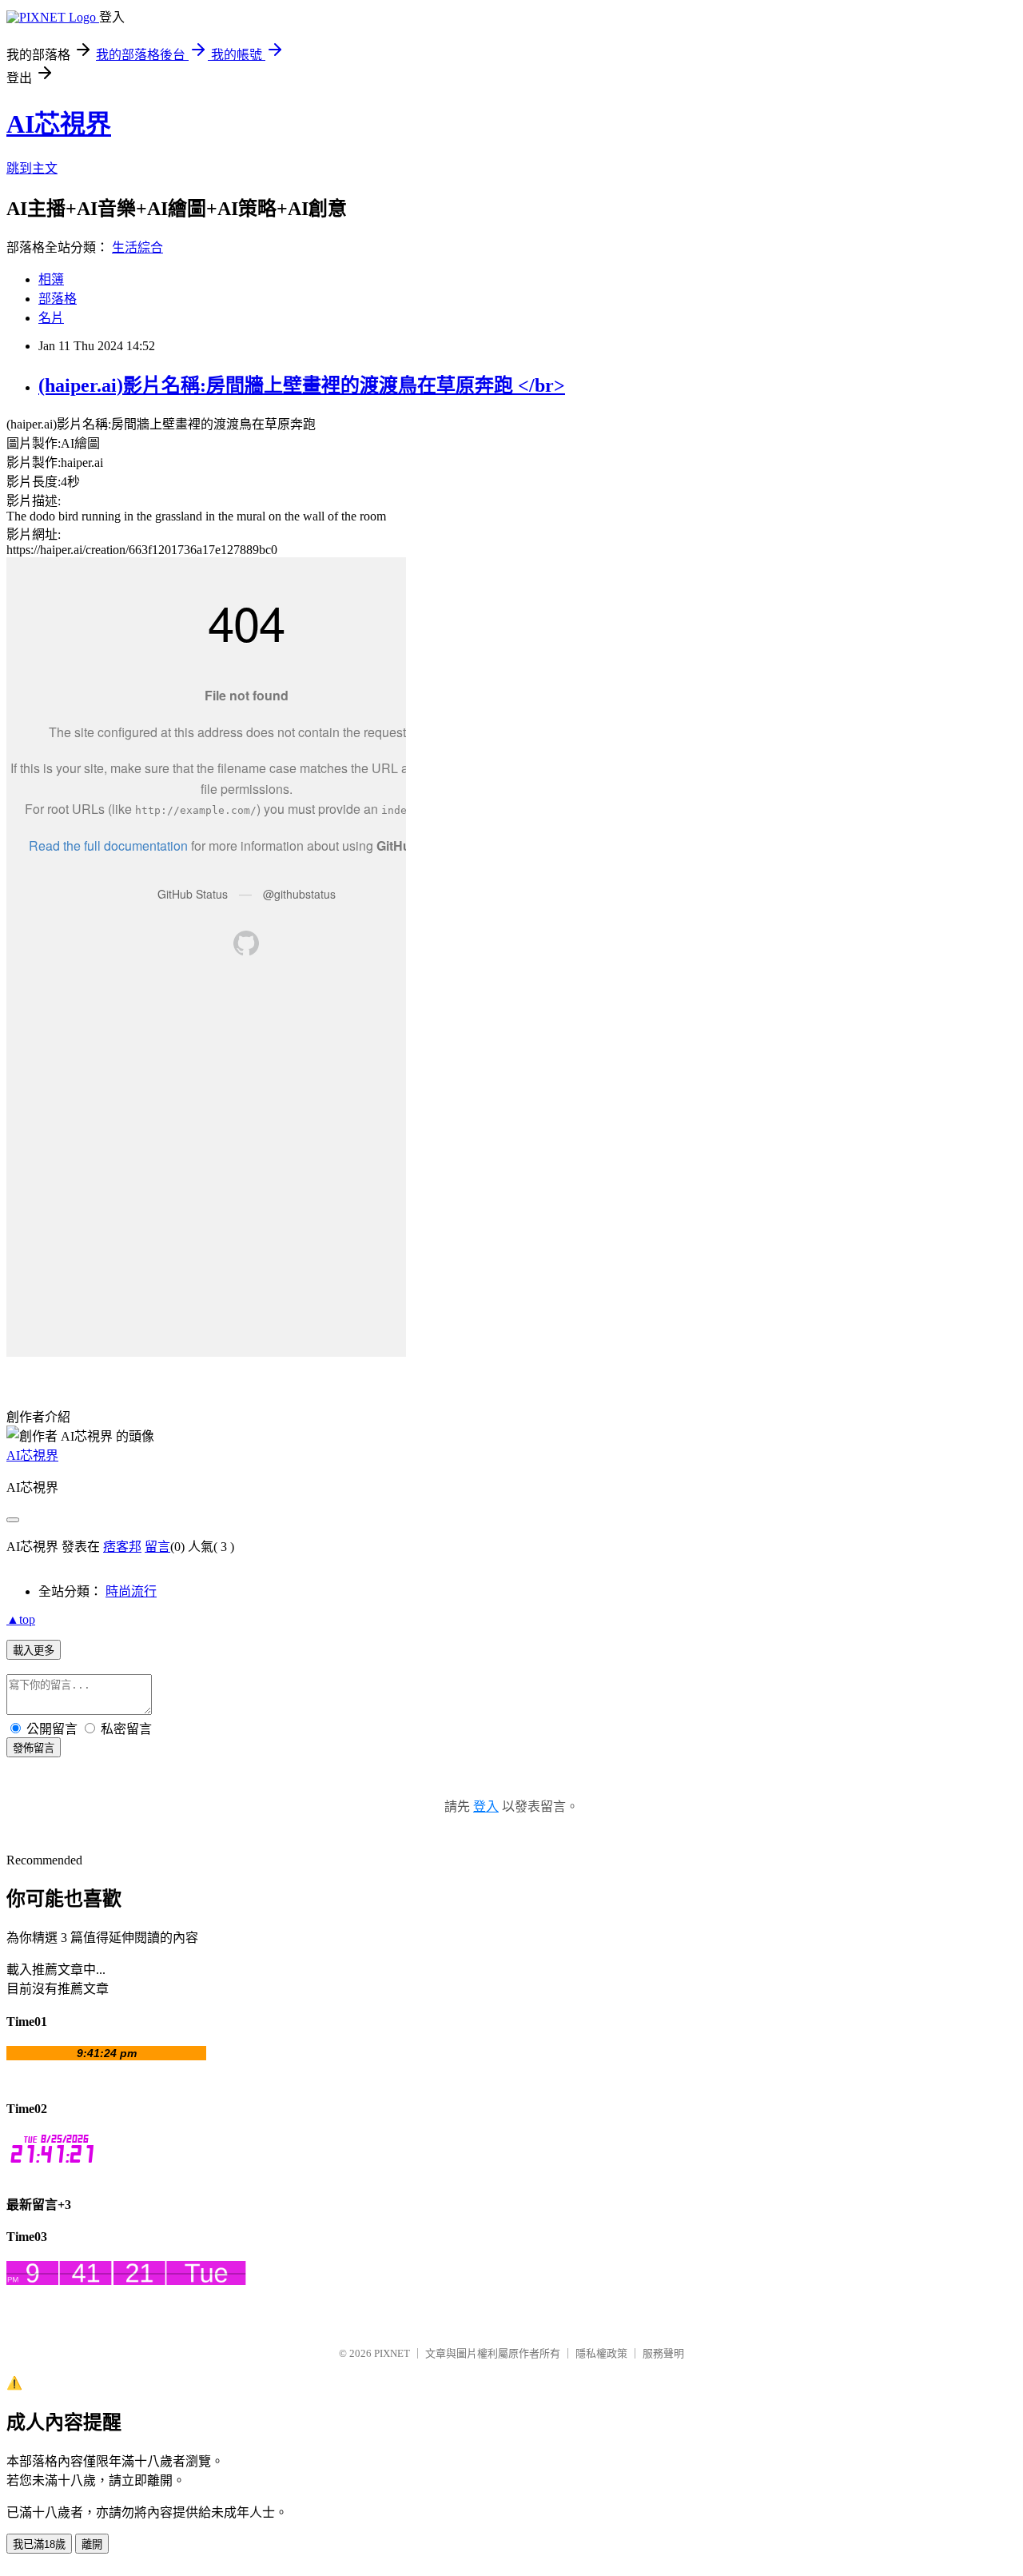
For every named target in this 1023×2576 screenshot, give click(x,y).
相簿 (51, 279)
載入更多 (34, 1651)
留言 (157, 1547)
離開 (92, 2544)
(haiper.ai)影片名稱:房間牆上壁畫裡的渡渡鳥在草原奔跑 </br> (302, 385)
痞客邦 (122, 1547)
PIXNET (392, 2353)
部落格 (58, 299)
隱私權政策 (601, 2353)
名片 (51, 318)
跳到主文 (32, 168)
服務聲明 (663, 2353)
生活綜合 (137, 247)
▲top (21, 1619)
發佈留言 (34, 1748)
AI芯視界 (59, 124)
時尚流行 (131, 1591)
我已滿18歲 (39, 2544)
